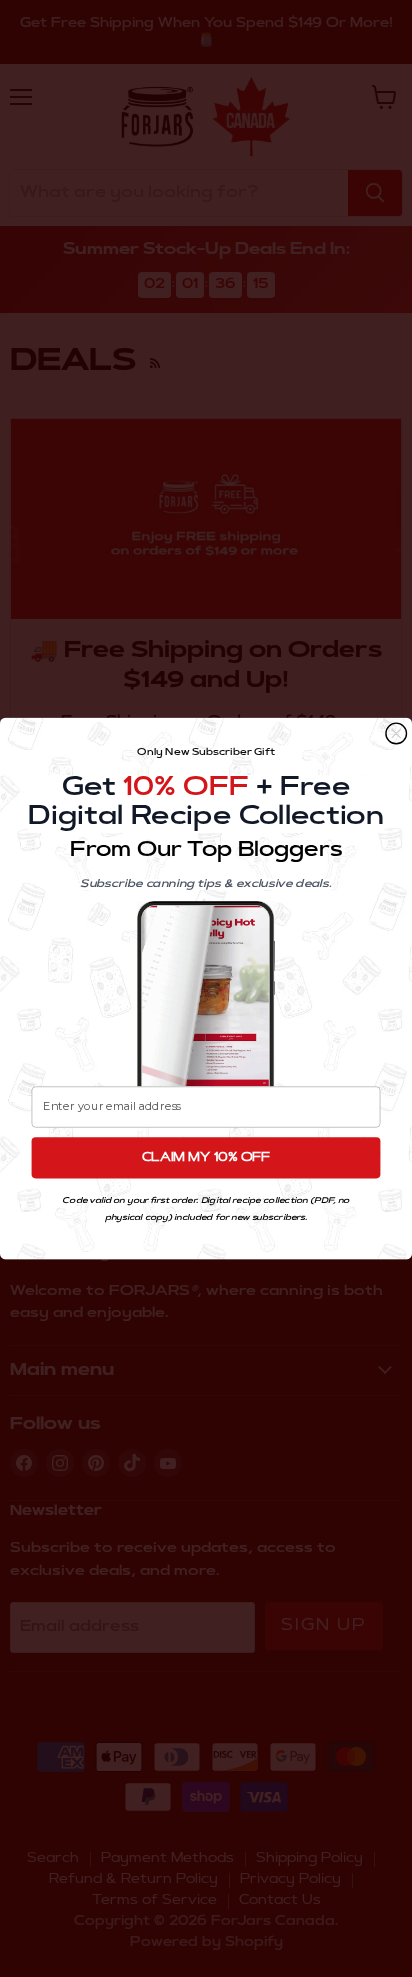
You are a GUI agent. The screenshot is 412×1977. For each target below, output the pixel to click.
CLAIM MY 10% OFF (206, 1158)
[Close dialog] (396, 733)
